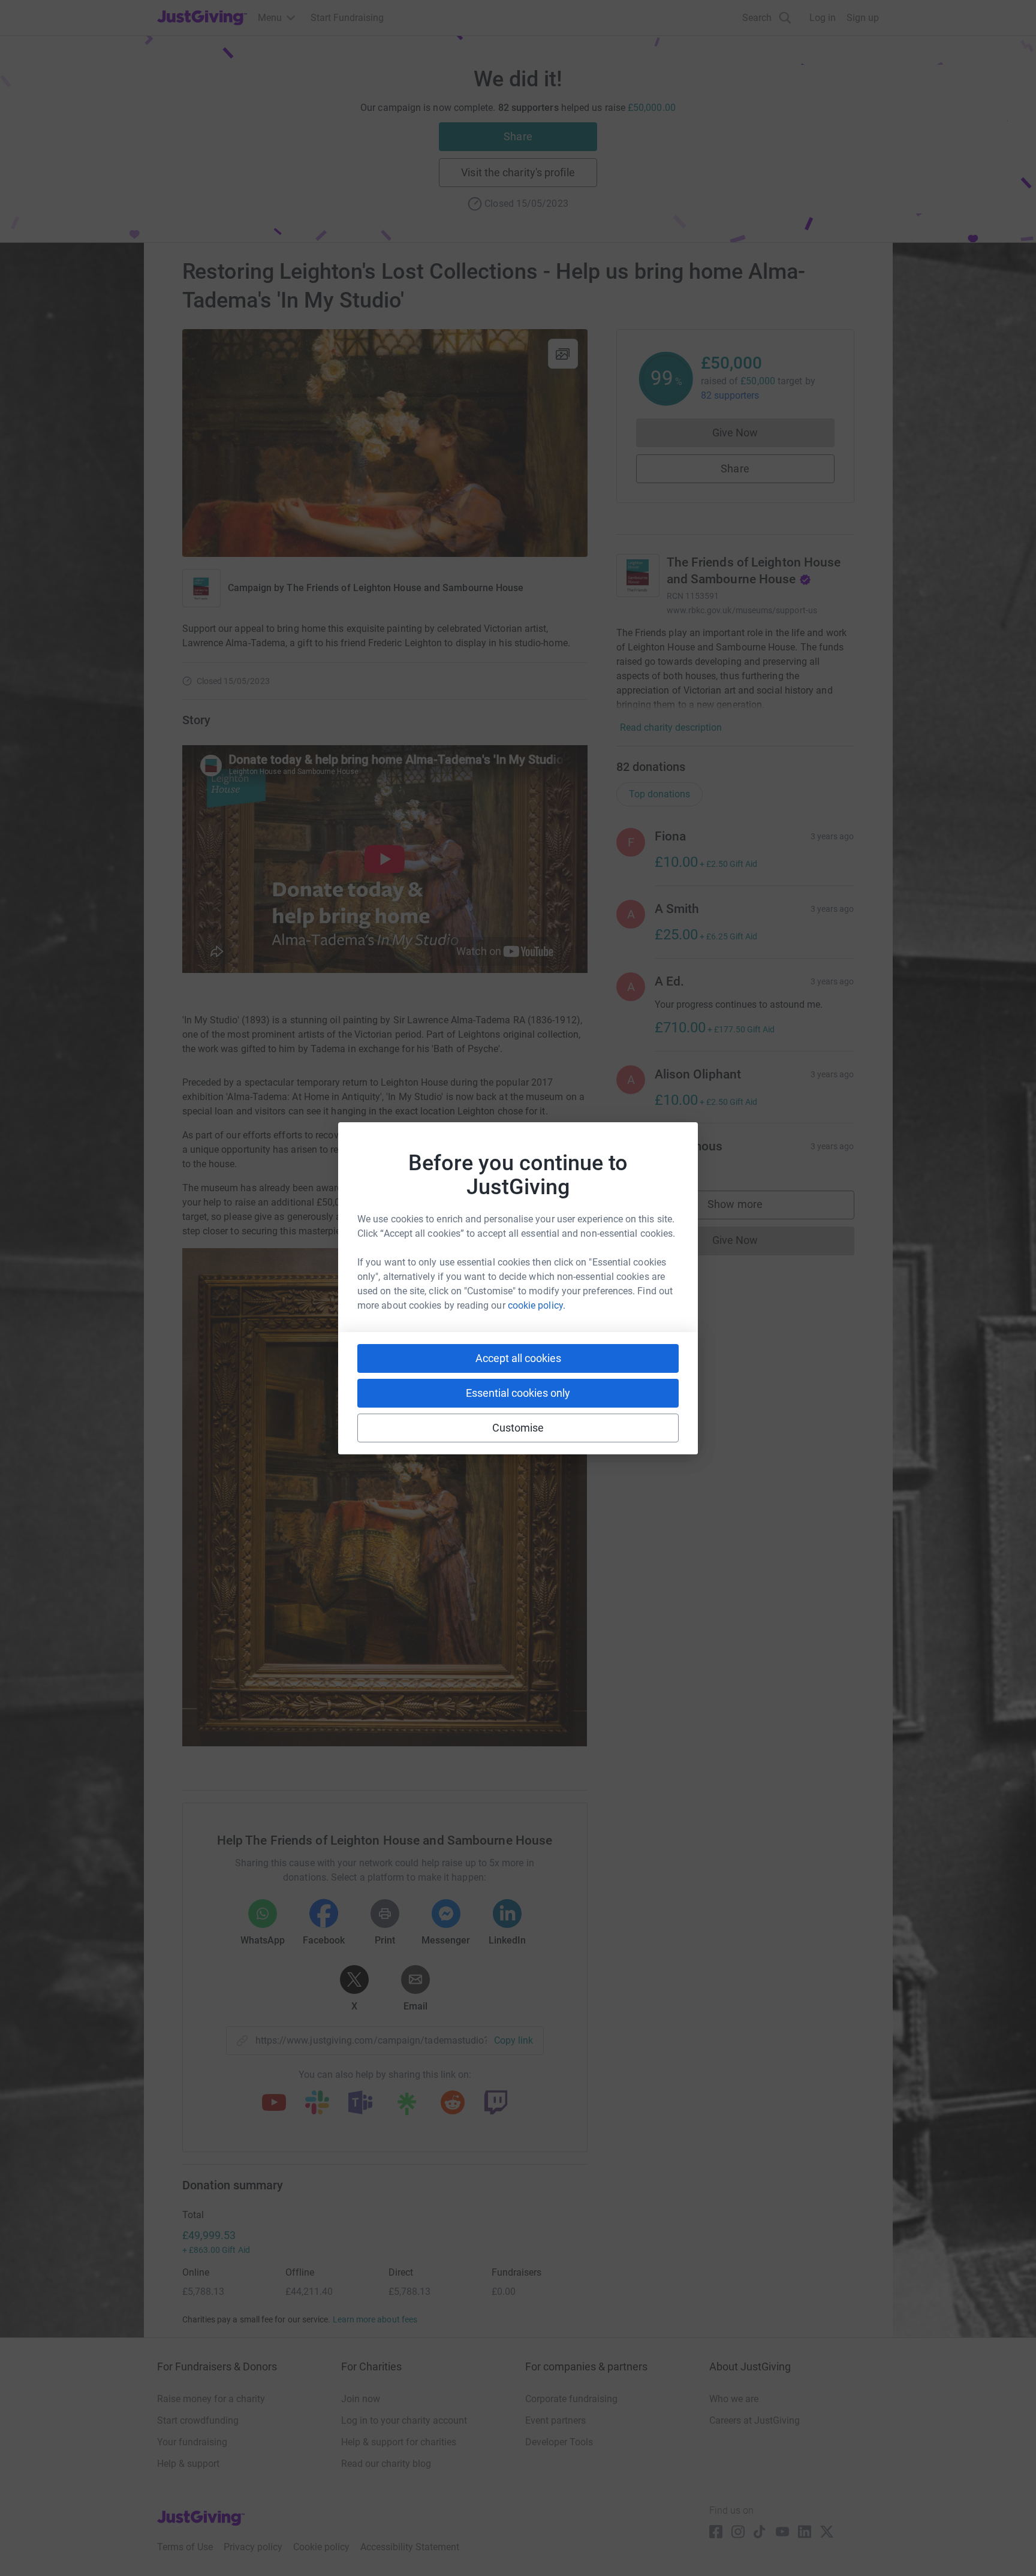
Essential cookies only (518, 1393)
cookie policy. (537, 1305)
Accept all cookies (518, 1358)
